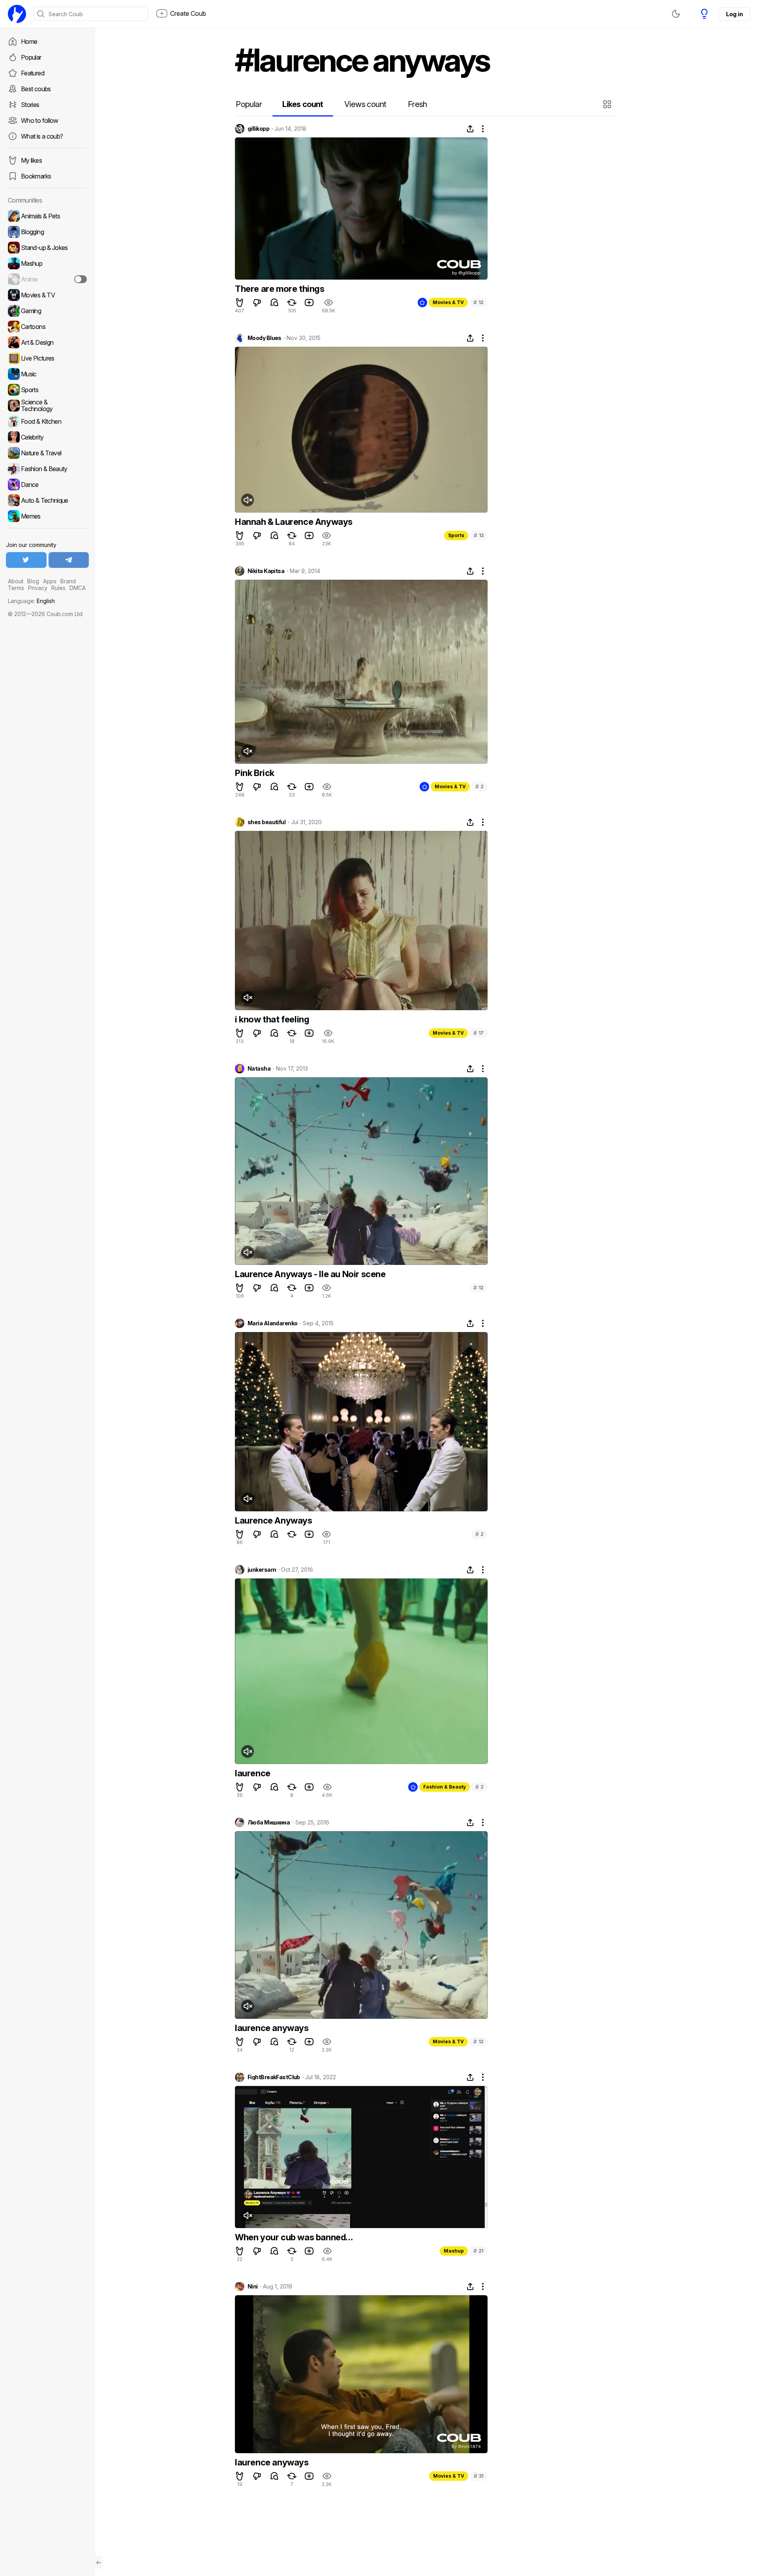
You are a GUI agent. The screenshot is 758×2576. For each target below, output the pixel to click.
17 (478, 1033)
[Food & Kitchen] (47, 421)
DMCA (78, 588)
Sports (456, 535)
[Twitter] (26, 560)
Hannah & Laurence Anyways (294, 522)
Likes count (303, 104)
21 (478, 2251)
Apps (50, 581)
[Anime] (47, 279)
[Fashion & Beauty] (47, 469)
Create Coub (188, 13)
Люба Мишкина (269, 1823)
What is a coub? (42, 136)
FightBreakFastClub (274, 2077)
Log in (734, 14)
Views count (365, 104)
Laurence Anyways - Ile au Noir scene (310, 1274)
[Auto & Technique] (47, 500)
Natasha (259, 1069)
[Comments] (274, 303)
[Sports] (47, 390)
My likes (31, 160)
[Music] (47, 374)
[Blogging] (47, 232)
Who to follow (40, 120)
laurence (253, 1773)
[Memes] (47, 516)
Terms (16, 588)
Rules (58, 588)
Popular (31, 57)
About (16, 581)
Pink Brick (255, 773)
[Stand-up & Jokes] (47, 248)
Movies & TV (448, 302)
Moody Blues (265, 338)
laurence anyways (272, 2028)
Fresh (417, 104)
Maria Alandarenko (272, 1323)
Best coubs (36, 89)
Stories (30, 105)
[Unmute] (248, 500)
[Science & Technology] (47, 406)
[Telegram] (69, 560)
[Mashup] (47, 263)
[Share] (470, 129)
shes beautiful (266, 822)
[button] (608, 104)
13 (479, 535)
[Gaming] (47, 311)
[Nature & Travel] (47, 453)
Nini (253, 2287)
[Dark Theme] (676, 14)
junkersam (262, 1570)
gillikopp (258, 129)
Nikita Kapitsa (266, 571)
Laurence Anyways (274, 1520)
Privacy (38, 588)
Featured (33, 73)
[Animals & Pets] (47, 216)
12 (478, 302)
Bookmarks (36, 176)
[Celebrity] (47, 437)
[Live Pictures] (47, 358)
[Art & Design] (47, 342)
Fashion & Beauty (445, 1787)
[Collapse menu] (99, 2563)
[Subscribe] (81, 279)
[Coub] (17, 14)
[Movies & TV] (47, 295)
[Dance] (47, 485)
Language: (31, 601)
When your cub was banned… (294, 2237)
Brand (68, 581)
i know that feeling (272, 1019)
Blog (33, 581)
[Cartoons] (47, 327)
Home (29, 41)
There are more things (280, 289)
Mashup (454, 2251)
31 (479, 2476)
